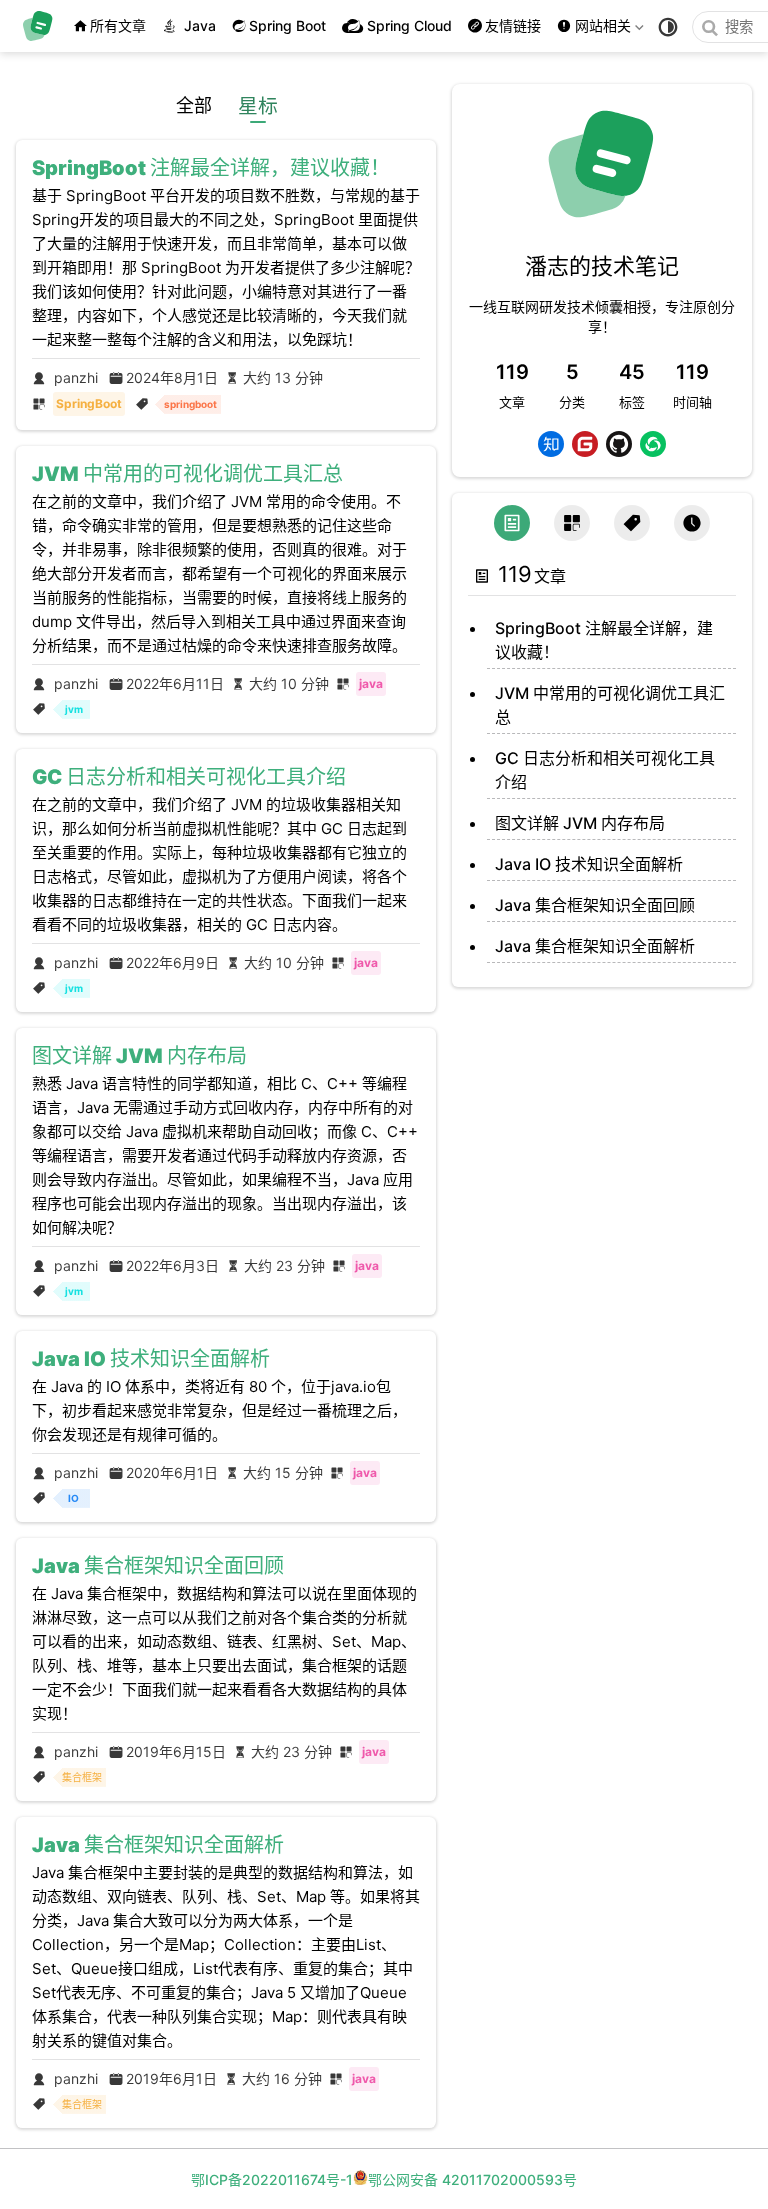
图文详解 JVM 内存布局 (580, 823)
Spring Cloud (409, 25)
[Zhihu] (551, 444)
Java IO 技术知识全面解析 (589, 864)
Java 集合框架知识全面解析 (595, 946)
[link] (602, 226)
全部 (194, 105)
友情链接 (513, 25)
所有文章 (118, 25)
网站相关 (603, 29)
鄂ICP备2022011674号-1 (272, 2179)
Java (200, 25)
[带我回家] (44, 26)
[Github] (619, 444)
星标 (259, 105)
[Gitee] (585, 444)
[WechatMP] (653, 444)
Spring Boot (287, 25)
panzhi (76, 377)
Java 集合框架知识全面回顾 (595, 905)
